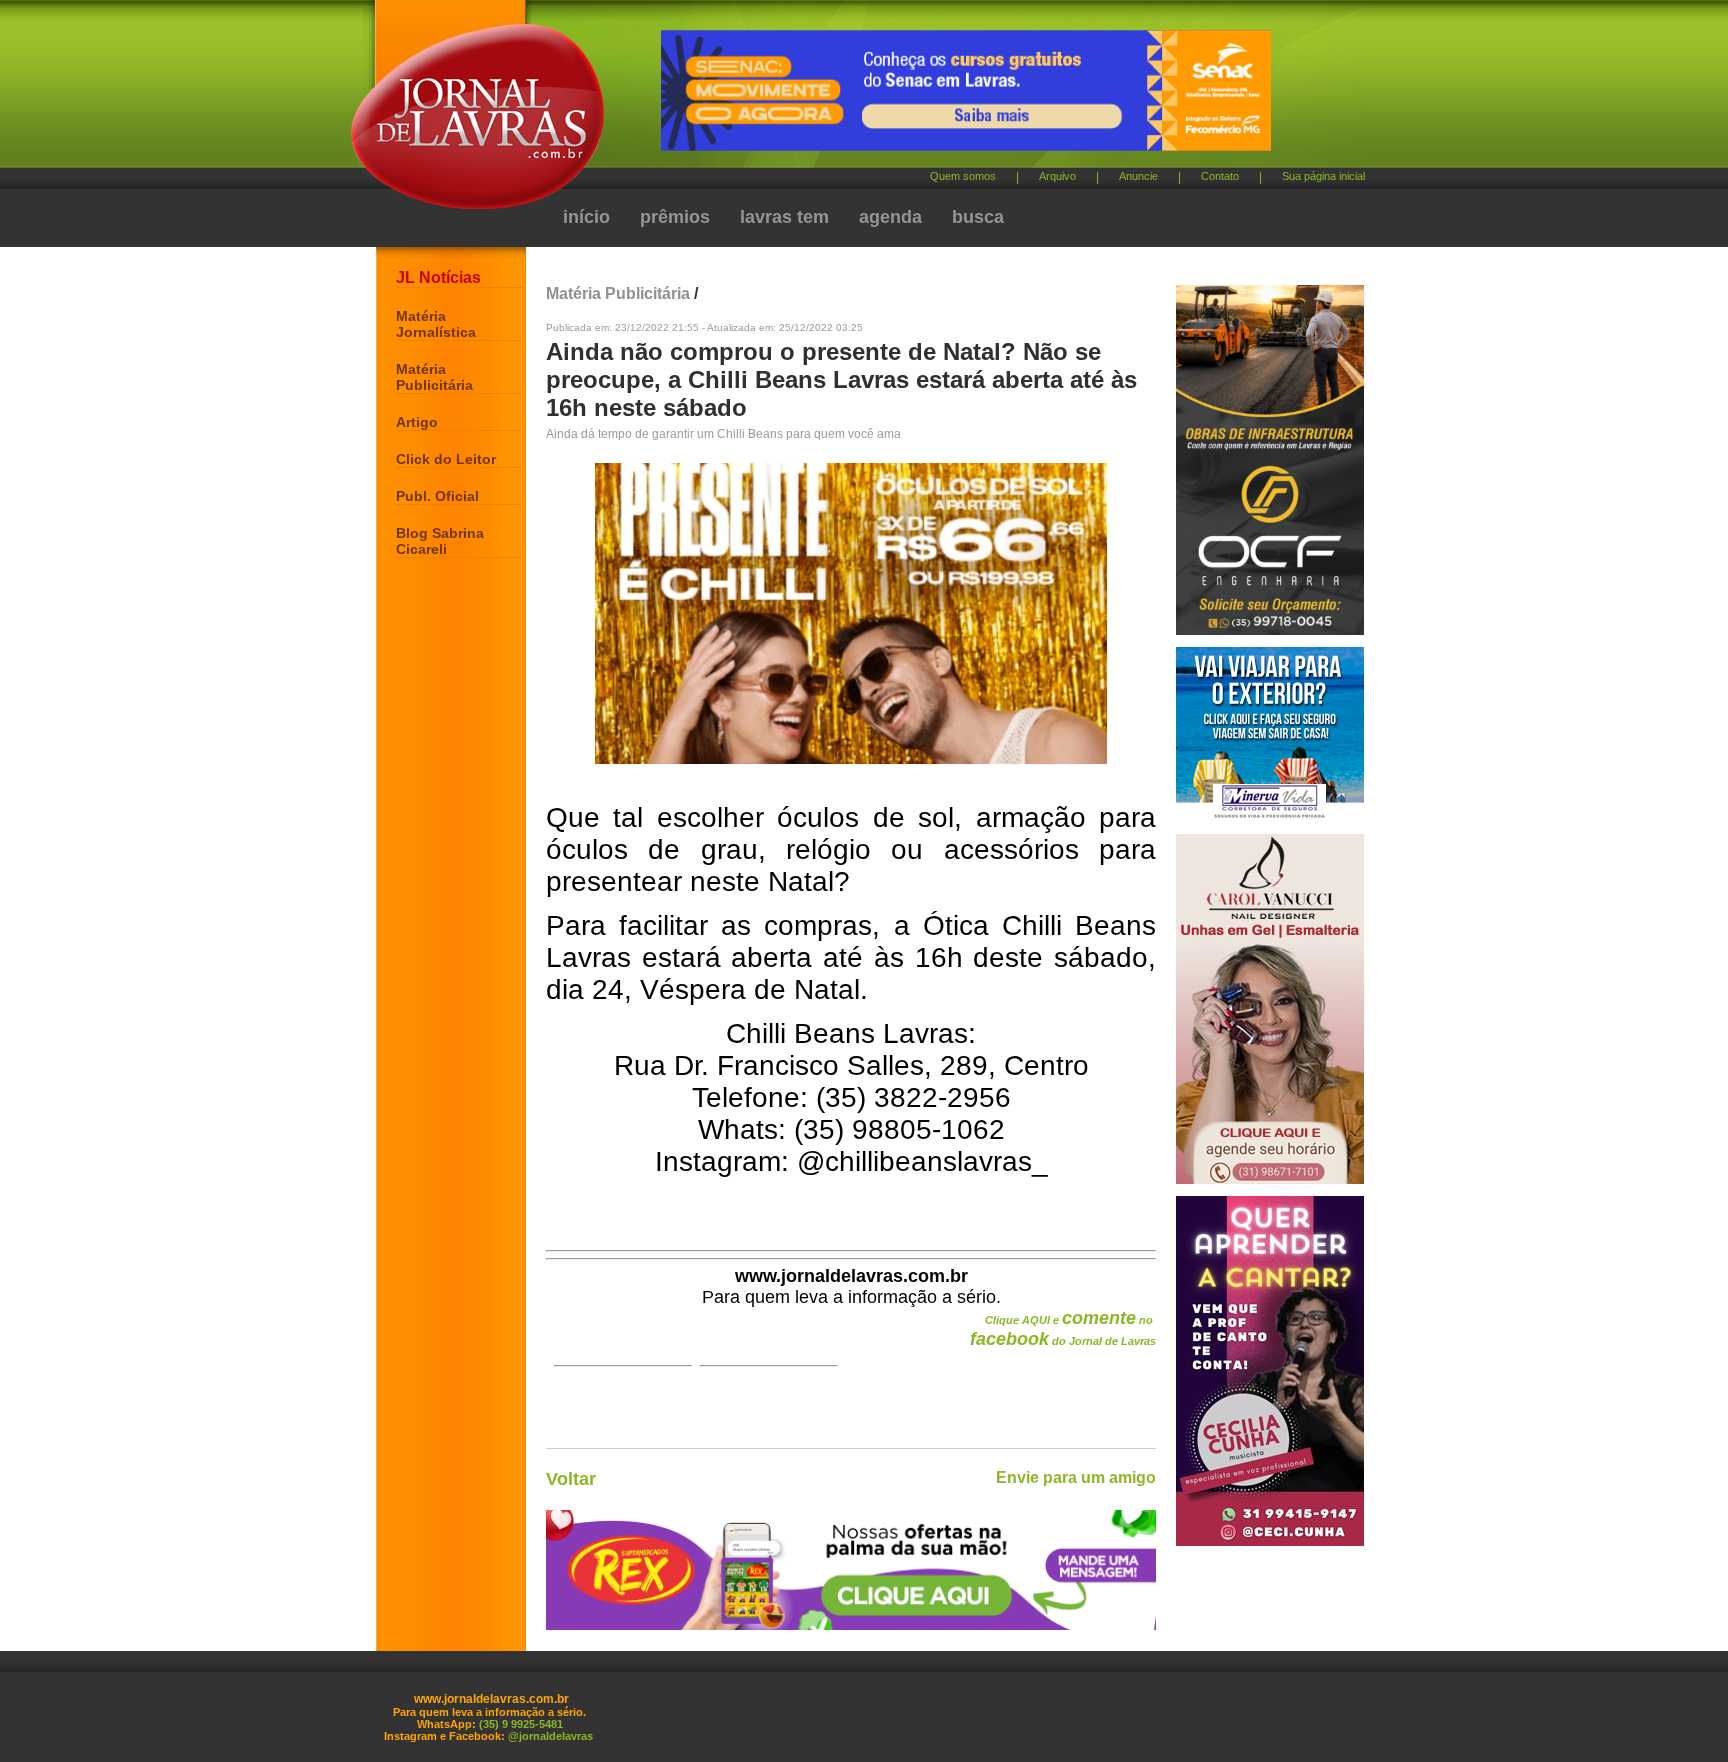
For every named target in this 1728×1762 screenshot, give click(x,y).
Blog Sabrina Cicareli (440, 541)
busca (978, 217)
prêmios (675, 217)
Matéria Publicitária (434, 377)
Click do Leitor (446, 459)
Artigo (417, 422)
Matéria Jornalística (436, 324)
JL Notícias (438, 277)
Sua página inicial (1323, 176)
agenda (890, 217)
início (586, 217)
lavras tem (784, 217)
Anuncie (1138, 176)
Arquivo (1057, 176)
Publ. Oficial (437, 496)
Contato (1220, 176)
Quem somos (963, 176)
